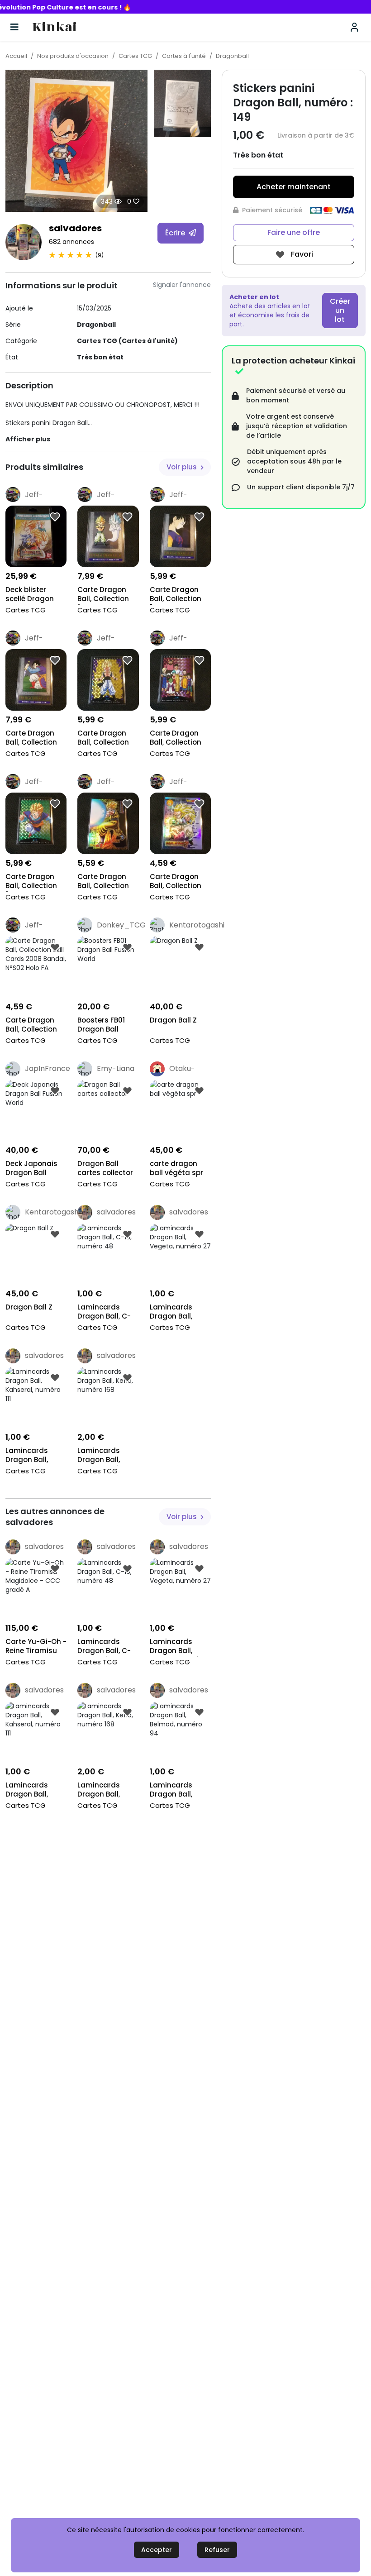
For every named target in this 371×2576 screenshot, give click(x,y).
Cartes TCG (135, 56)
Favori (301, 254)
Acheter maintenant (294, 187)
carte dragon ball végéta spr (176, 1168)
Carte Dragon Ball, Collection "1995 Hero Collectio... (103, 595)
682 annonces (71, 242)
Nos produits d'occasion (73, 56)
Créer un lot (340, 310)
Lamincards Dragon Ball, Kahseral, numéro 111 (27, 1456)
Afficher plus (28, 439)
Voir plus (183, 467)
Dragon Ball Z (173, 1020)
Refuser (217, 2550)
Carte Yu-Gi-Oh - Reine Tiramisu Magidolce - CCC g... (36, 1647)
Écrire (176, 233)
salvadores (75, 228)
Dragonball (232, 56)
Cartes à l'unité (184, 56)
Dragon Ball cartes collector (105, 1168)
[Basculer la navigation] (14, 27)
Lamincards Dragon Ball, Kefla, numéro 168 (102, 1456)
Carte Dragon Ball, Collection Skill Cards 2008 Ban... (106, 882)
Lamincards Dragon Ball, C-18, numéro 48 (104, 1312)
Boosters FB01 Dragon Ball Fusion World (101, 1025)
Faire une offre (294, 232)
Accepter (157, 2550)
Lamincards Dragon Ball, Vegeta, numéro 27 (178, 1312)
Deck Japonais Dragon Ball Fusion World (31, 1169)
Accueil (16, 56)
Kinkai (55, 27)
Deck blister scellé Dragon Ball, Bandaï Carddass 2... (30, 595)
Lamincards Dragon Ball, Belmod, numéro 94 (178, 1790)
